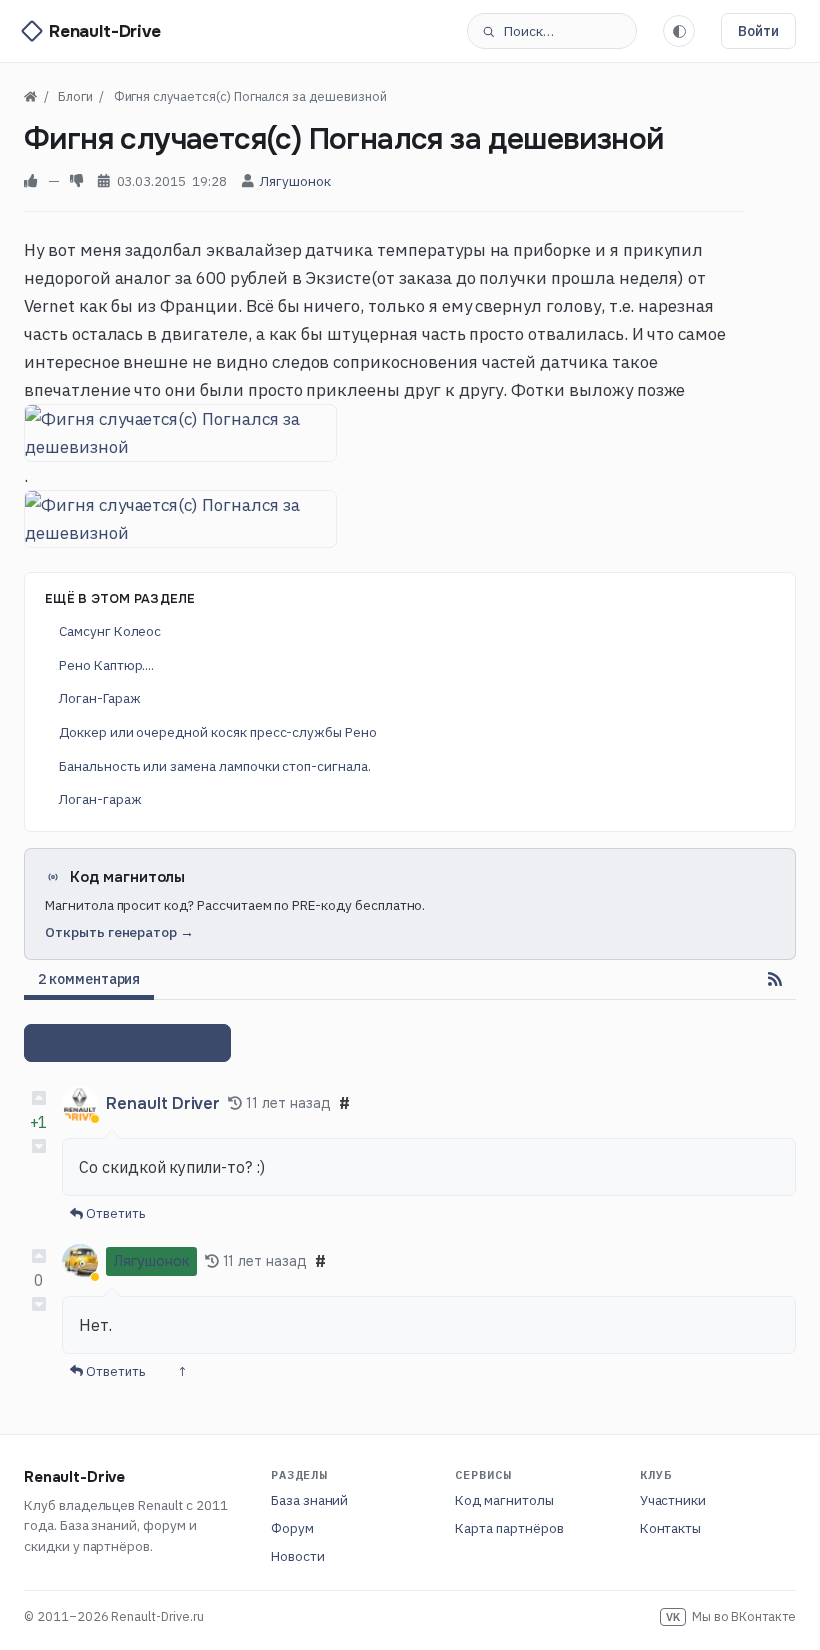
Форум (292, 1528)
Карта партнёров (509, 1528)
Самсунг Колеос (110, 631)
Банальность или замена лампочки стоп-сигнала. (215, 766)
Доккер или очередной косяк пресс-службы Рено (218, 732)
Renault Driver (163, 1103)
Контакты (671, 1528)
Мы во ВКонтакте (731, 1616)
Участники (673, 1500)
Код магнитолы (504, 1500)
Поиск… (529, 31)
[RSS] (775, 979)
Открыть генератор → (119, 932)
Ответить (114, 1213)
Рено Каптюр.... (106, 665)
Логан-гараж (100, 799)
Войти (758, 31)
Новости (298, 1556)
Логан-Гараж (99, 698)
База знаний (309, 1500)
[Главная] (30, 96)
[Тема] (679, 31)
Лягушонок (295, 181)
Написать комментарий (127, 1043)
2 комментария (89, 979)
